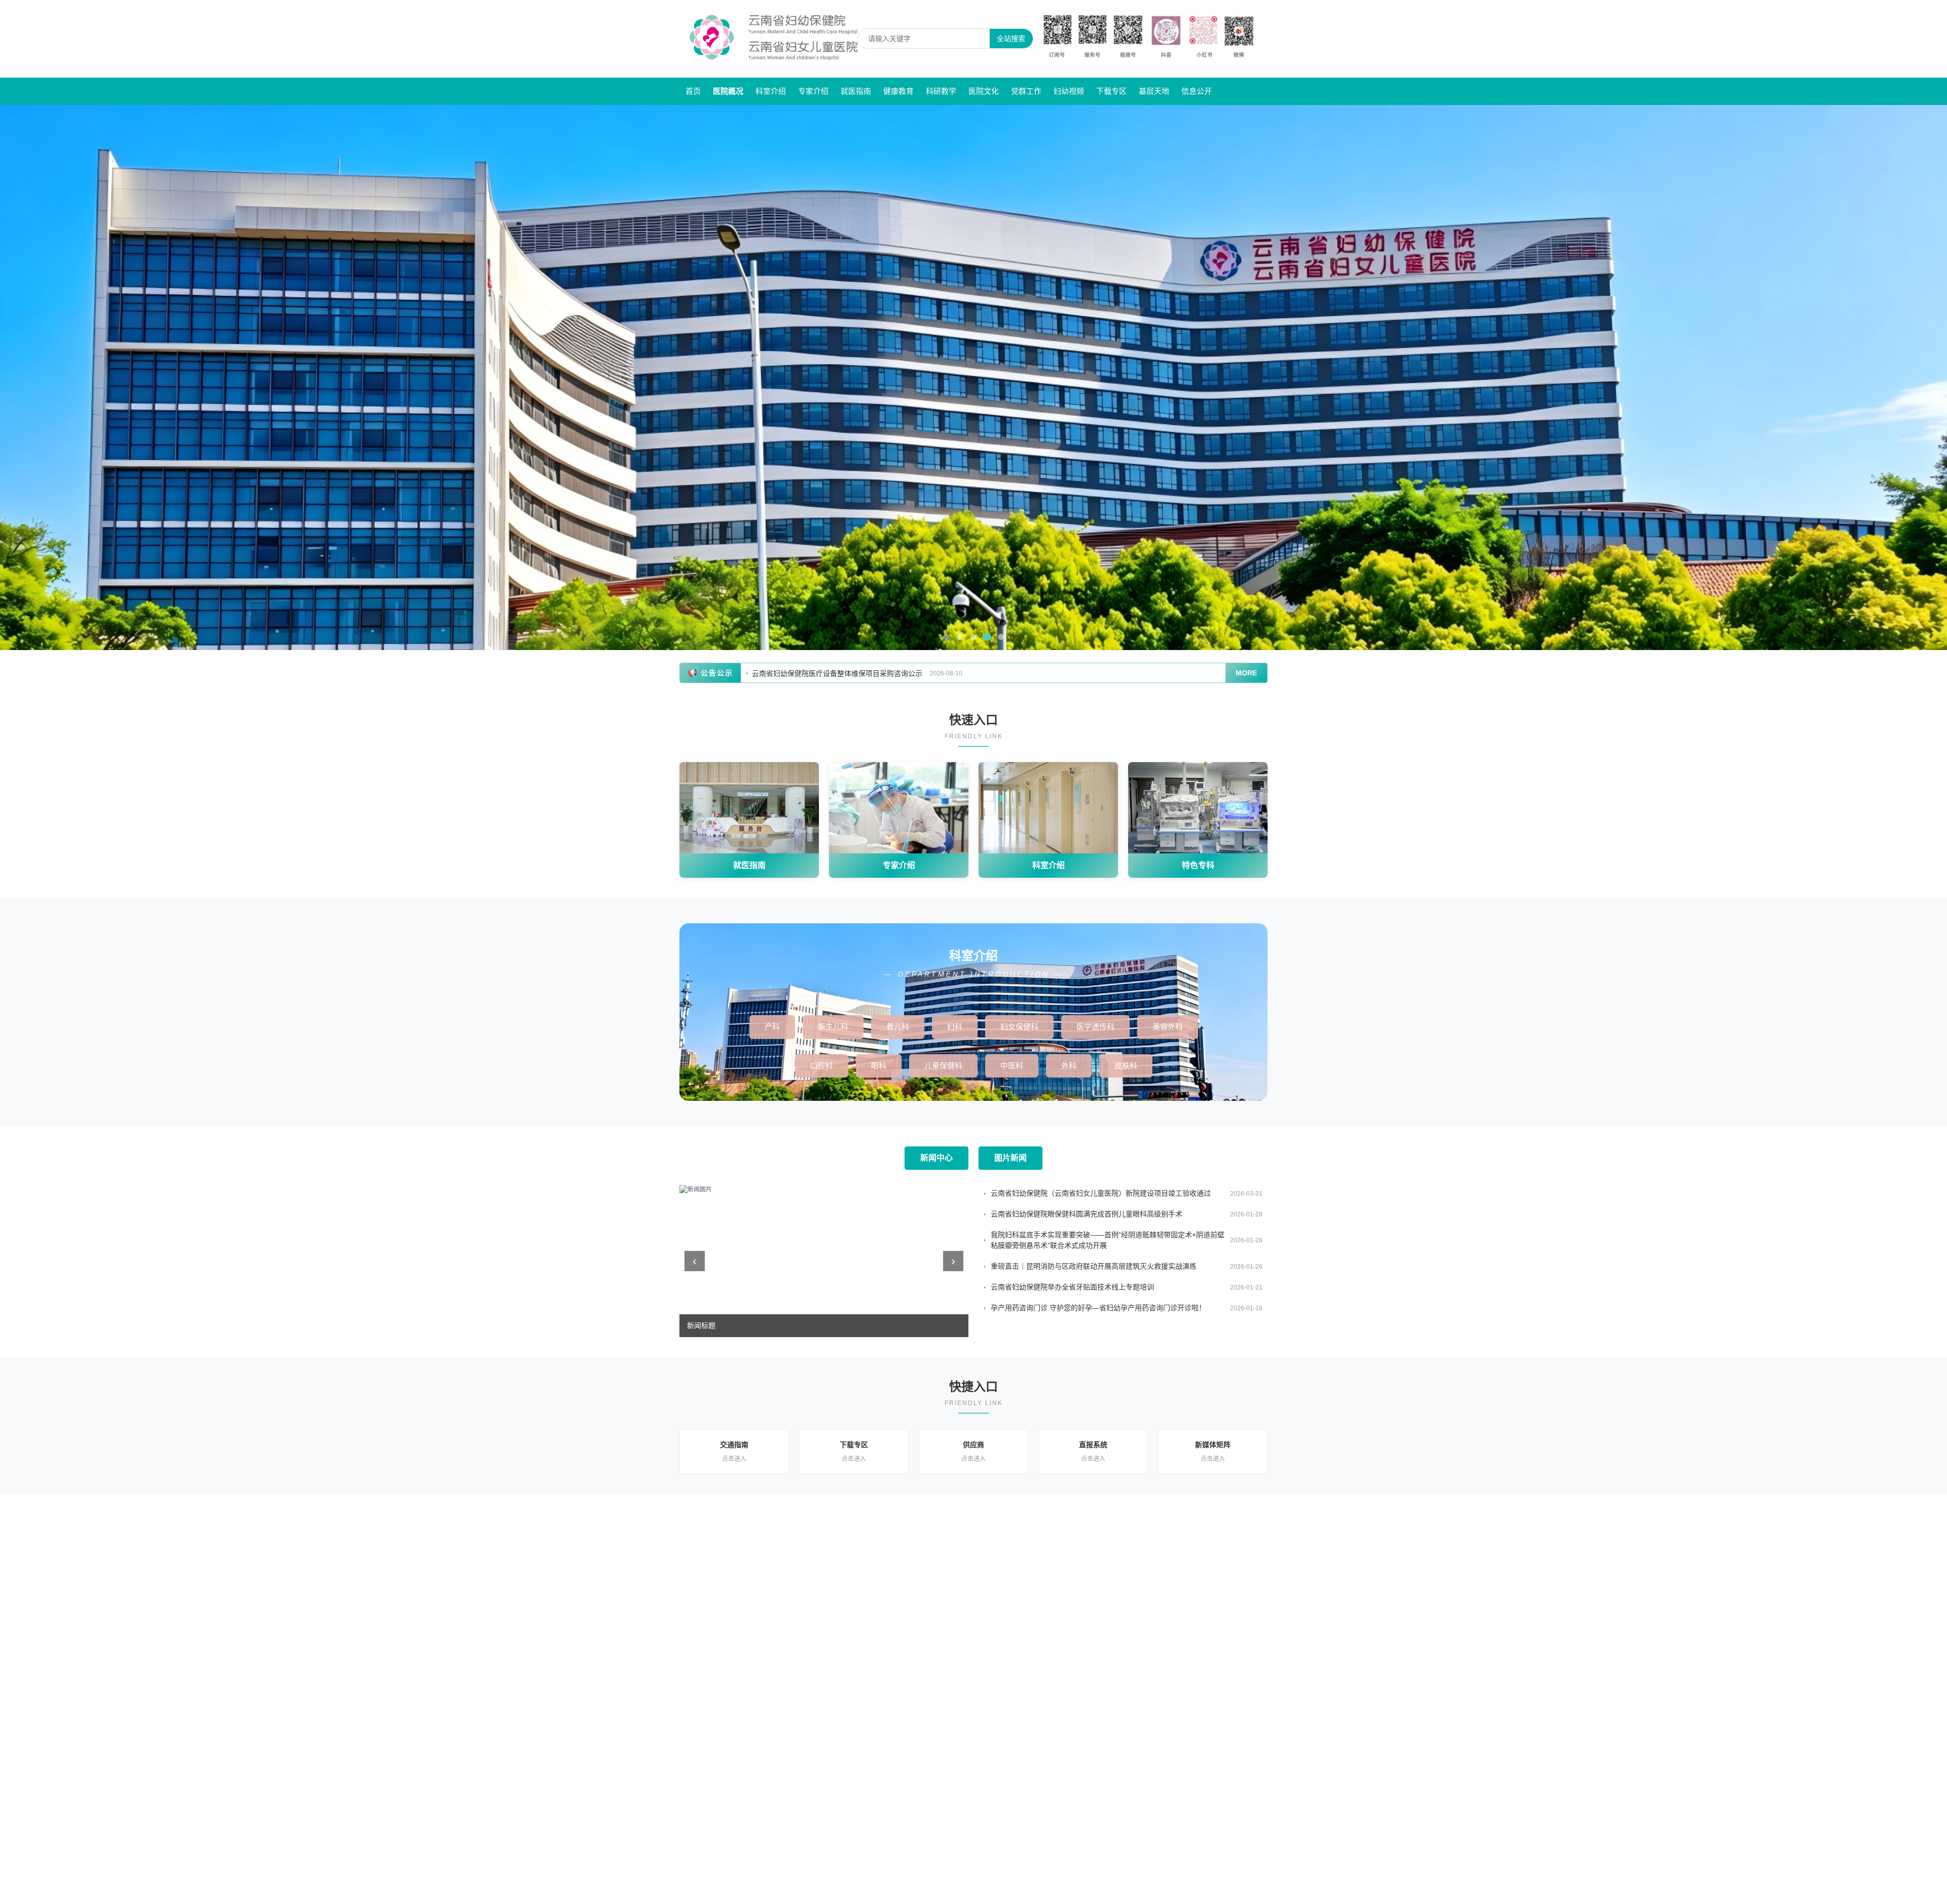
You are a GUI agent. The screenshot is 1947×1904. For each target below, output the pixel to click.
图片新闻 (1011, 1158)
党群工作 (1026, 91)
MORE (1246, 673)
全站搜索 (1011, 39)
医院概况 (728, 91)
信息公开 (1197, 91)
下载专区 (1111, 91)
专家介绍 (813, 91)
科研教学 (941, 91)
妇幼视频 (1069, 91)
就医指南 (856, 91)
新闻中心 (936, 1158)
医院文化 (984, 91)
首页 (693, 91)
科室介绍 (771, 91)
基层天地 (1154, 91)
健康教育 (898, 91)
